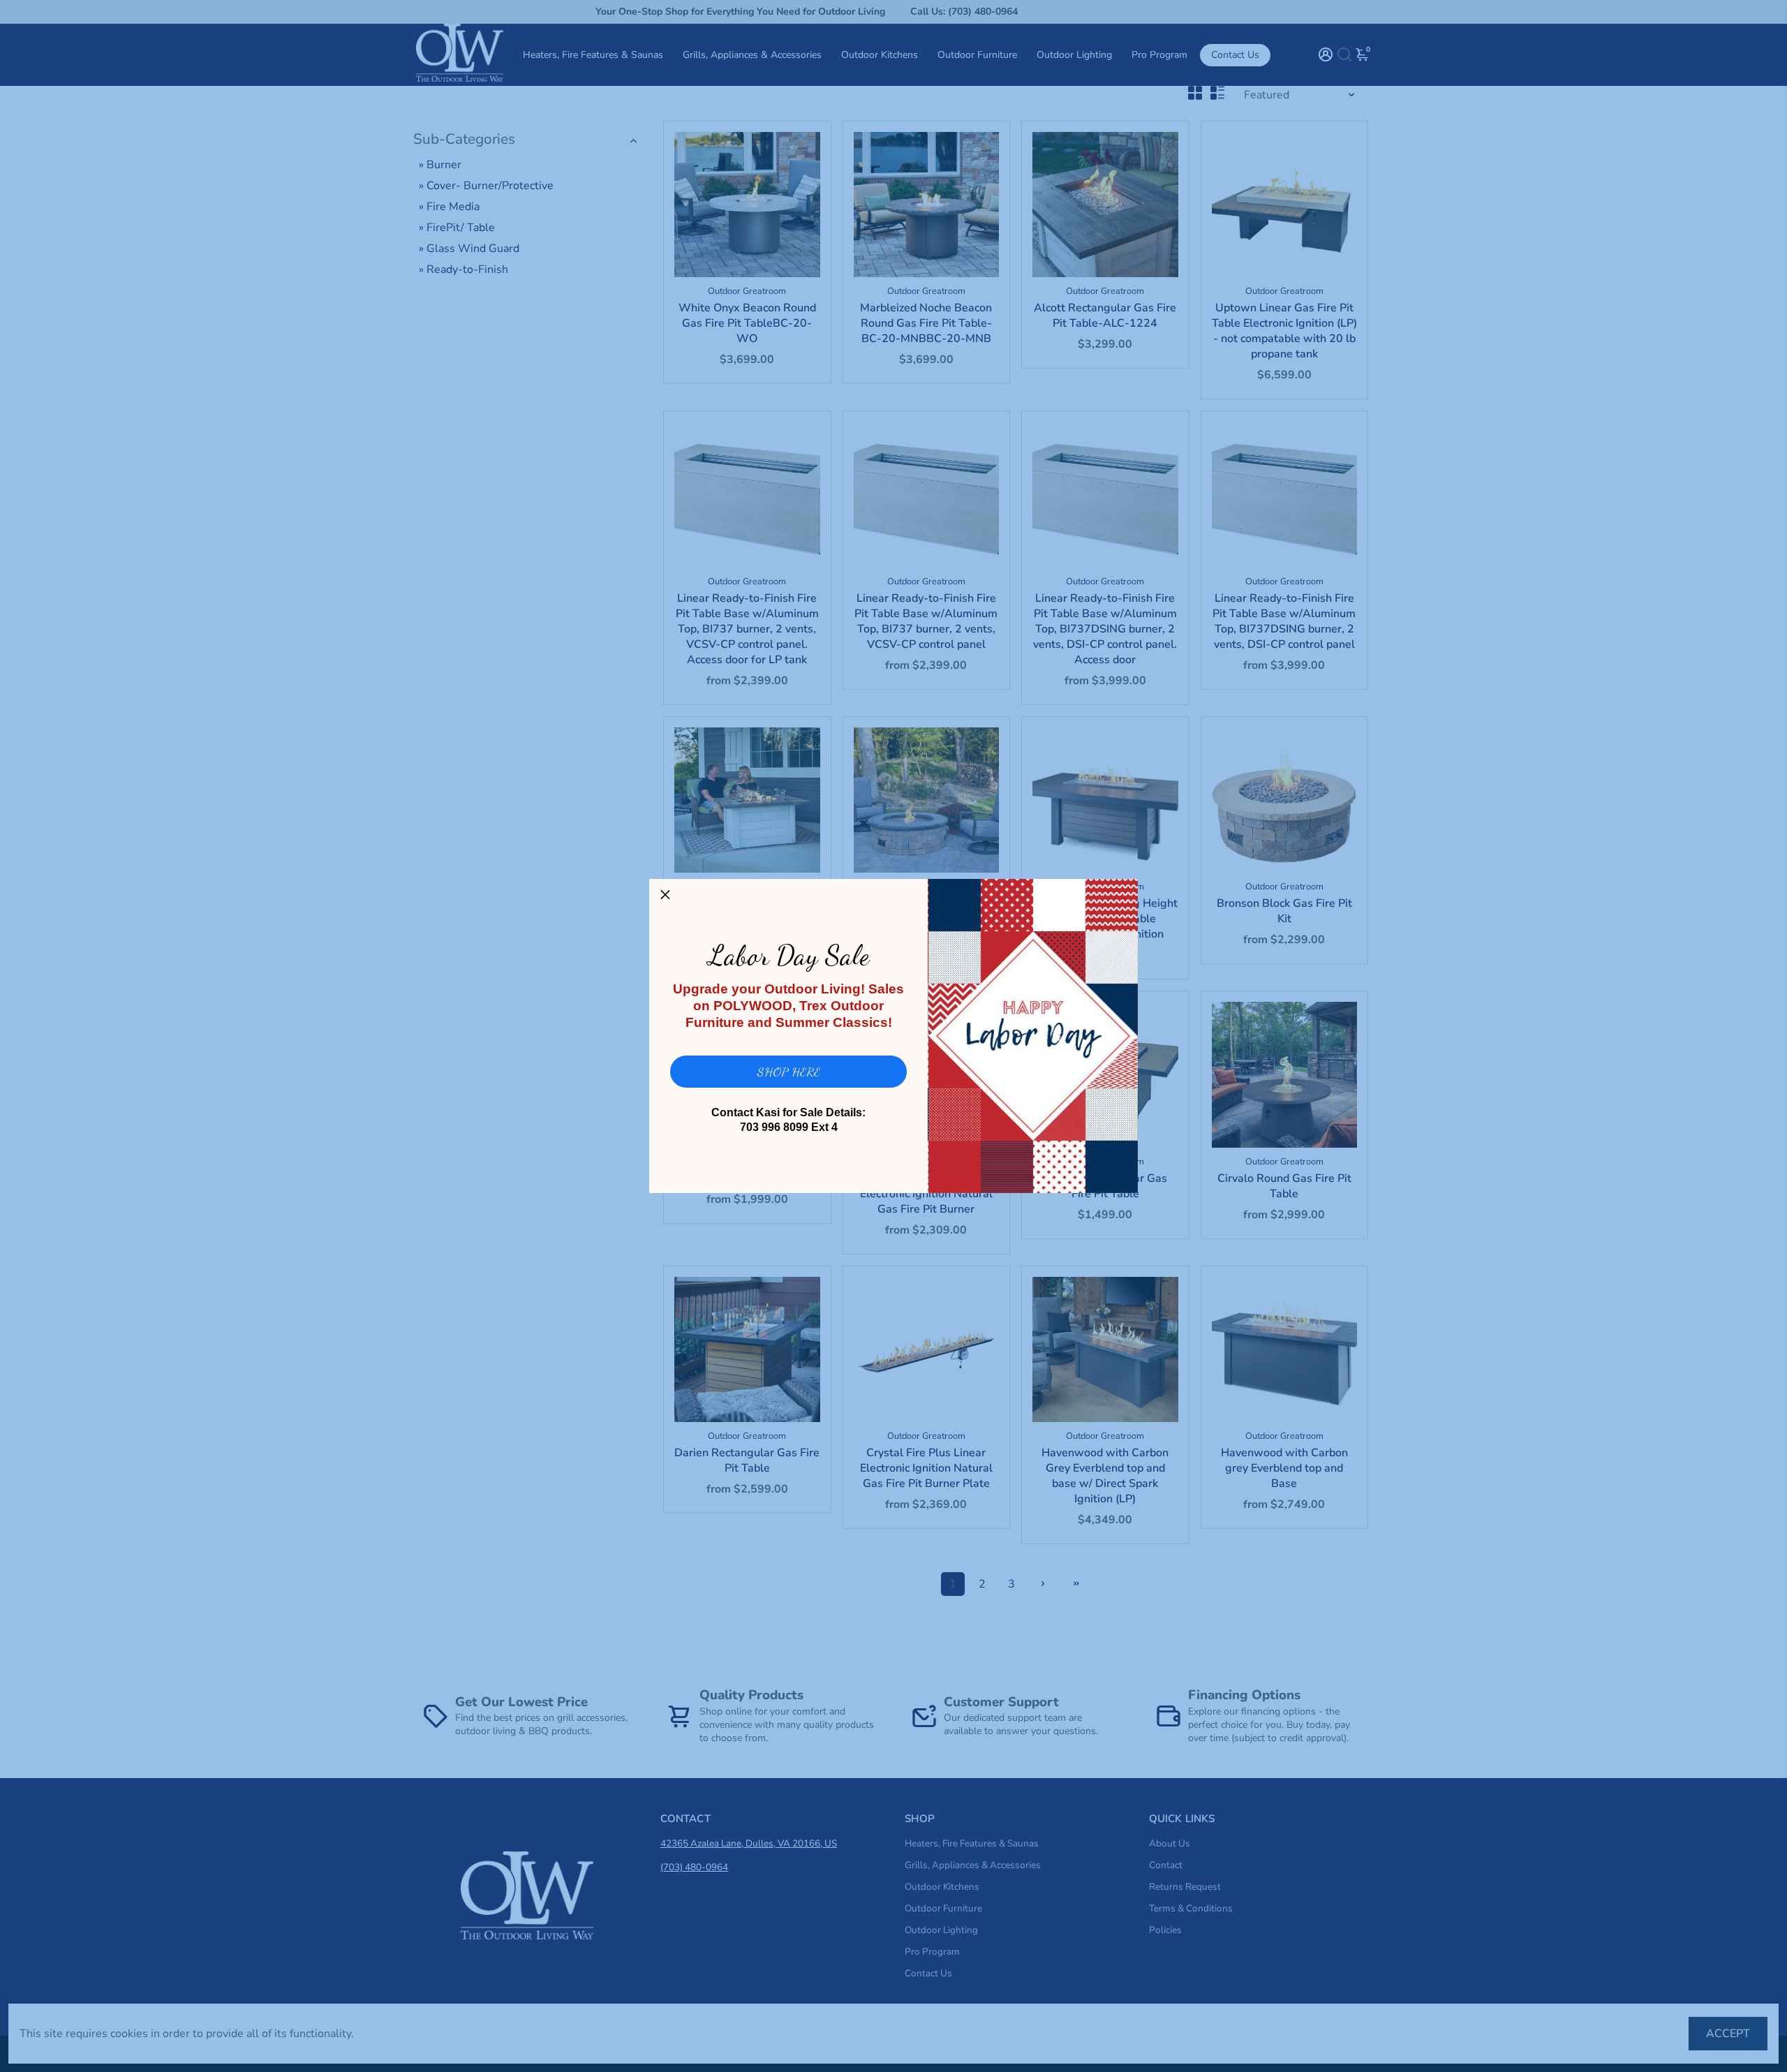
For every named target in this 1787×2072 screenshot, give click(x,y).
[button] (665, 895)
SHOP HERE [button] (789, 1072)
